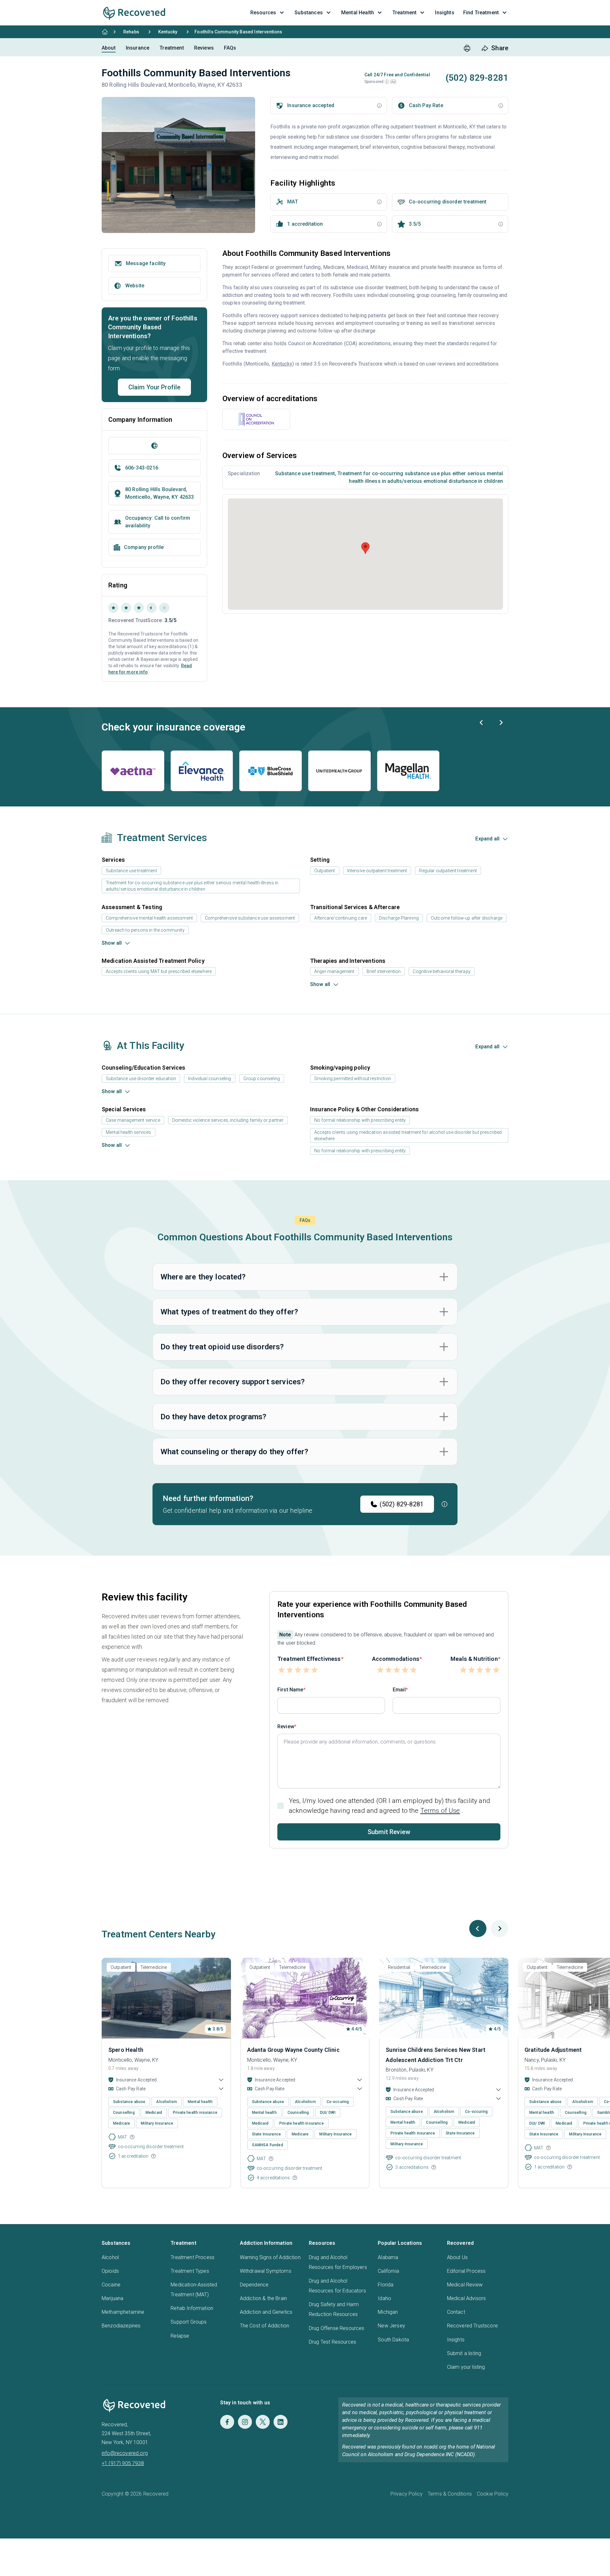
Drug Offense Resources (337, 2328)
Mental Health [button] (358, 13)
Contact (456, 2312)
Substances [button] (309, 13)
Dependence (254, 2285)
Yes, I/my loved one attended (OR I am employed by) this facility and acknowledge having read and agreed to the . (390, 1806)
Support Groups (189, 2322)
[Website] (154, 446)
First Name (290, 1690)
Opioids (110, 2271)
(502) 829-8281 (402, 1504)
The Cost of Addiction (264, 2326)
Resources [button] (263, 13)
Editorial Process (466, 2271)
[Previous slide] (482, 723)
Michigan (388, 2312)
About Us (457, 2257)
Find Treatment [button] (481, 13)
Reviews (204, 48)
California (388, 2271)
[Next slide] (501, 723)
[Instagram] (245, 2422)
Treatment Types (190, 2271)
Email (399, 1690)
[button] (387, 82)
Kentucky (168, 32)
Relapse (180, 2336)
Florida (386, 2285)
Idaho (384, 2298)
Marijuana (112, 2298)
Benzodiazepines (121, 2326)
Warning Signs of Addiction (270, 2257)
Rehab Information (192, 2308)
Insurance (138, 48)
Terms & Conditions (450, 2494)
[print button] (467, 48)
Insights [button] (444, 13)
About (109, 48)
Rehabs (131, 32)
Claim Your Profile (155, 387)
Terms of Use (440, 1811)
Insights (456, 2340)
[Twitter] (263, 2422)
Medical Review (465, 2285)
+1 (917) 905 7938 (123, 2463)
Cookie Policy (493, 2494)
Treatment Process (193, 2257)
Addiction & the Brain (263, 2298)
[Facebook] (227, 2422)
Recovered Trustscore (472, 2326)
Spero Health (126, 2050)
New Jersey (391, 2326)
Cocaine (111, 2285)
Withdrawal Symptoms (266, 2271)
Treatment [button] (404, 13)
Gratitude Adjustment (553, 2050)
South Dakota (393, 2340)
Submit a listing (464, 2353)
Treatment (172, 48)
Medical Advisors (467, 2298)
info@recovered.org (125, 2453)
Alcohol (110, 2257)
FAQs (230, 48)
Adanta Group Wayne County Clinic (293, 2050)
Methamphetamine (123, 2312)
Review (286, 1726)
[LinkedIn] (281, 2422)
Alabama (388, 2257)
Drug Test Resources (332, 2342)
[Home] (105, 32)
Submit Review (389, 1832)
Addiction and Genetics (266, 2312)
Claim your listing (466, 2367)
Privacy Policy (407, 2494)
